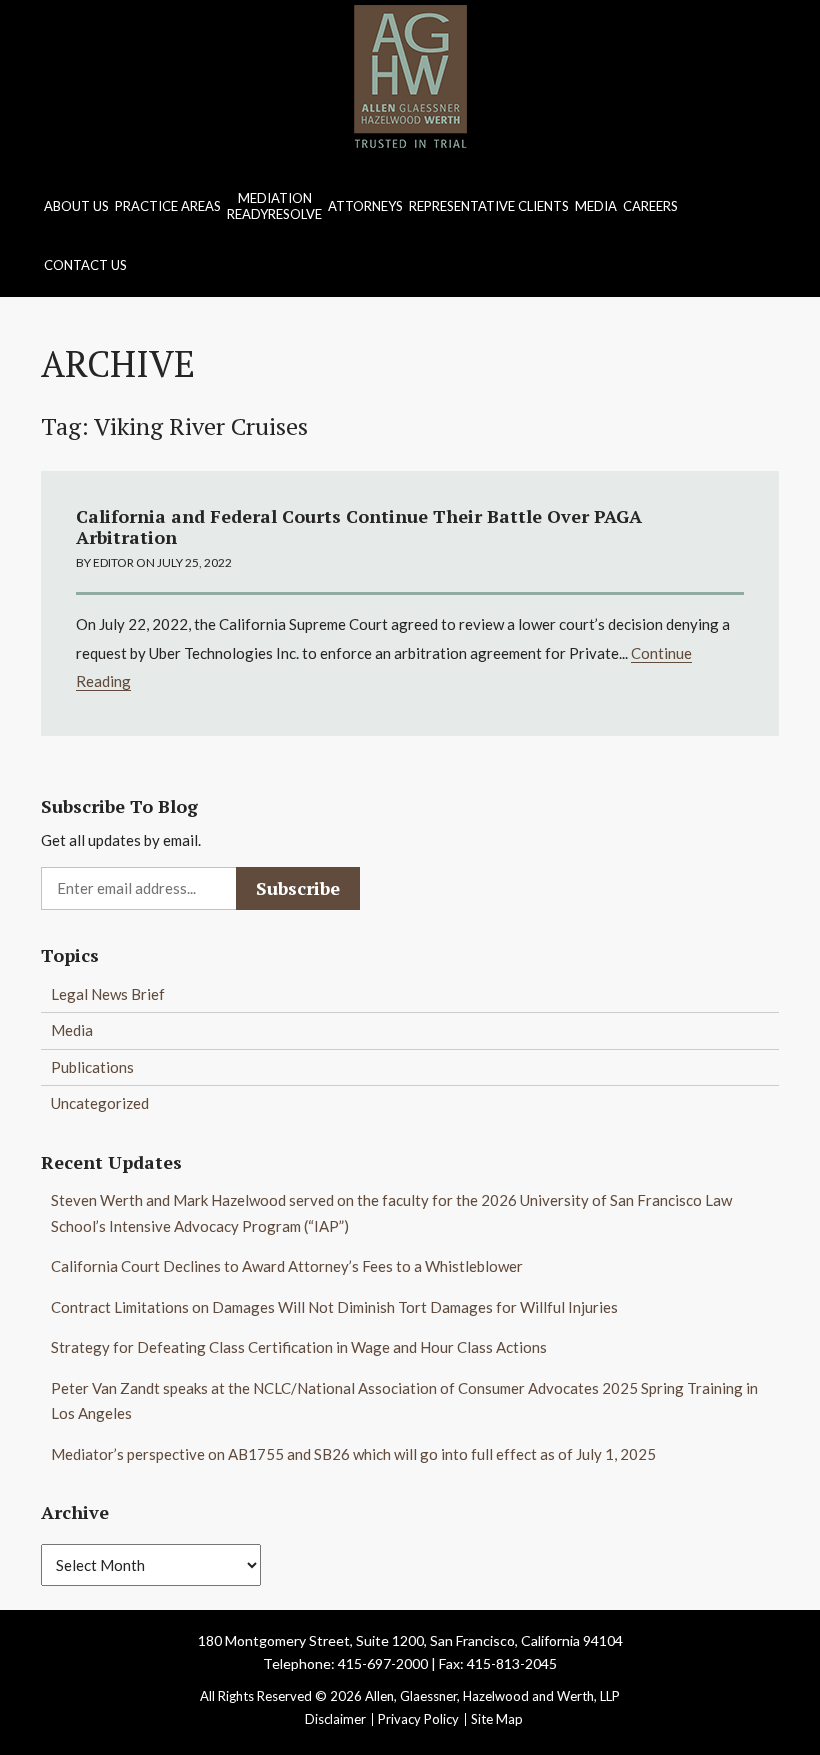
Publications (92, 1067)
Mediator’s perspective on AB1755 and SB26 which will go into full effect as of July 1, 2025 (353, 1454)
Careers (650, 206)
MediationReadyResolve (274, 206)
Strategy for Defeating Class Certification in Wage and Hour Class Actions (299, 1347)
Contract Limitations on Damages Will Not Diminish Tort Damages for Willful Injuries (334, 1307)
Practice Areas (168, 206)
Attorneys (365, 206)
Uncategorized (100, 1103)
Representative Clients (489, 206)
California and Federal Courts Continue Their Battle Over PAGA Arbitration (359, 527)
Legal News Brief (108, 994)
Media (596, 206)
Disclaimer (335, 1719)
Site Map (497, 1719)
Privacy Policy (418, 1719)
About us (76, 206)
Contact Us (85, 265)
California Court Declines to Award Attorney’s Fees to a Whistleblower (287, 1266)
